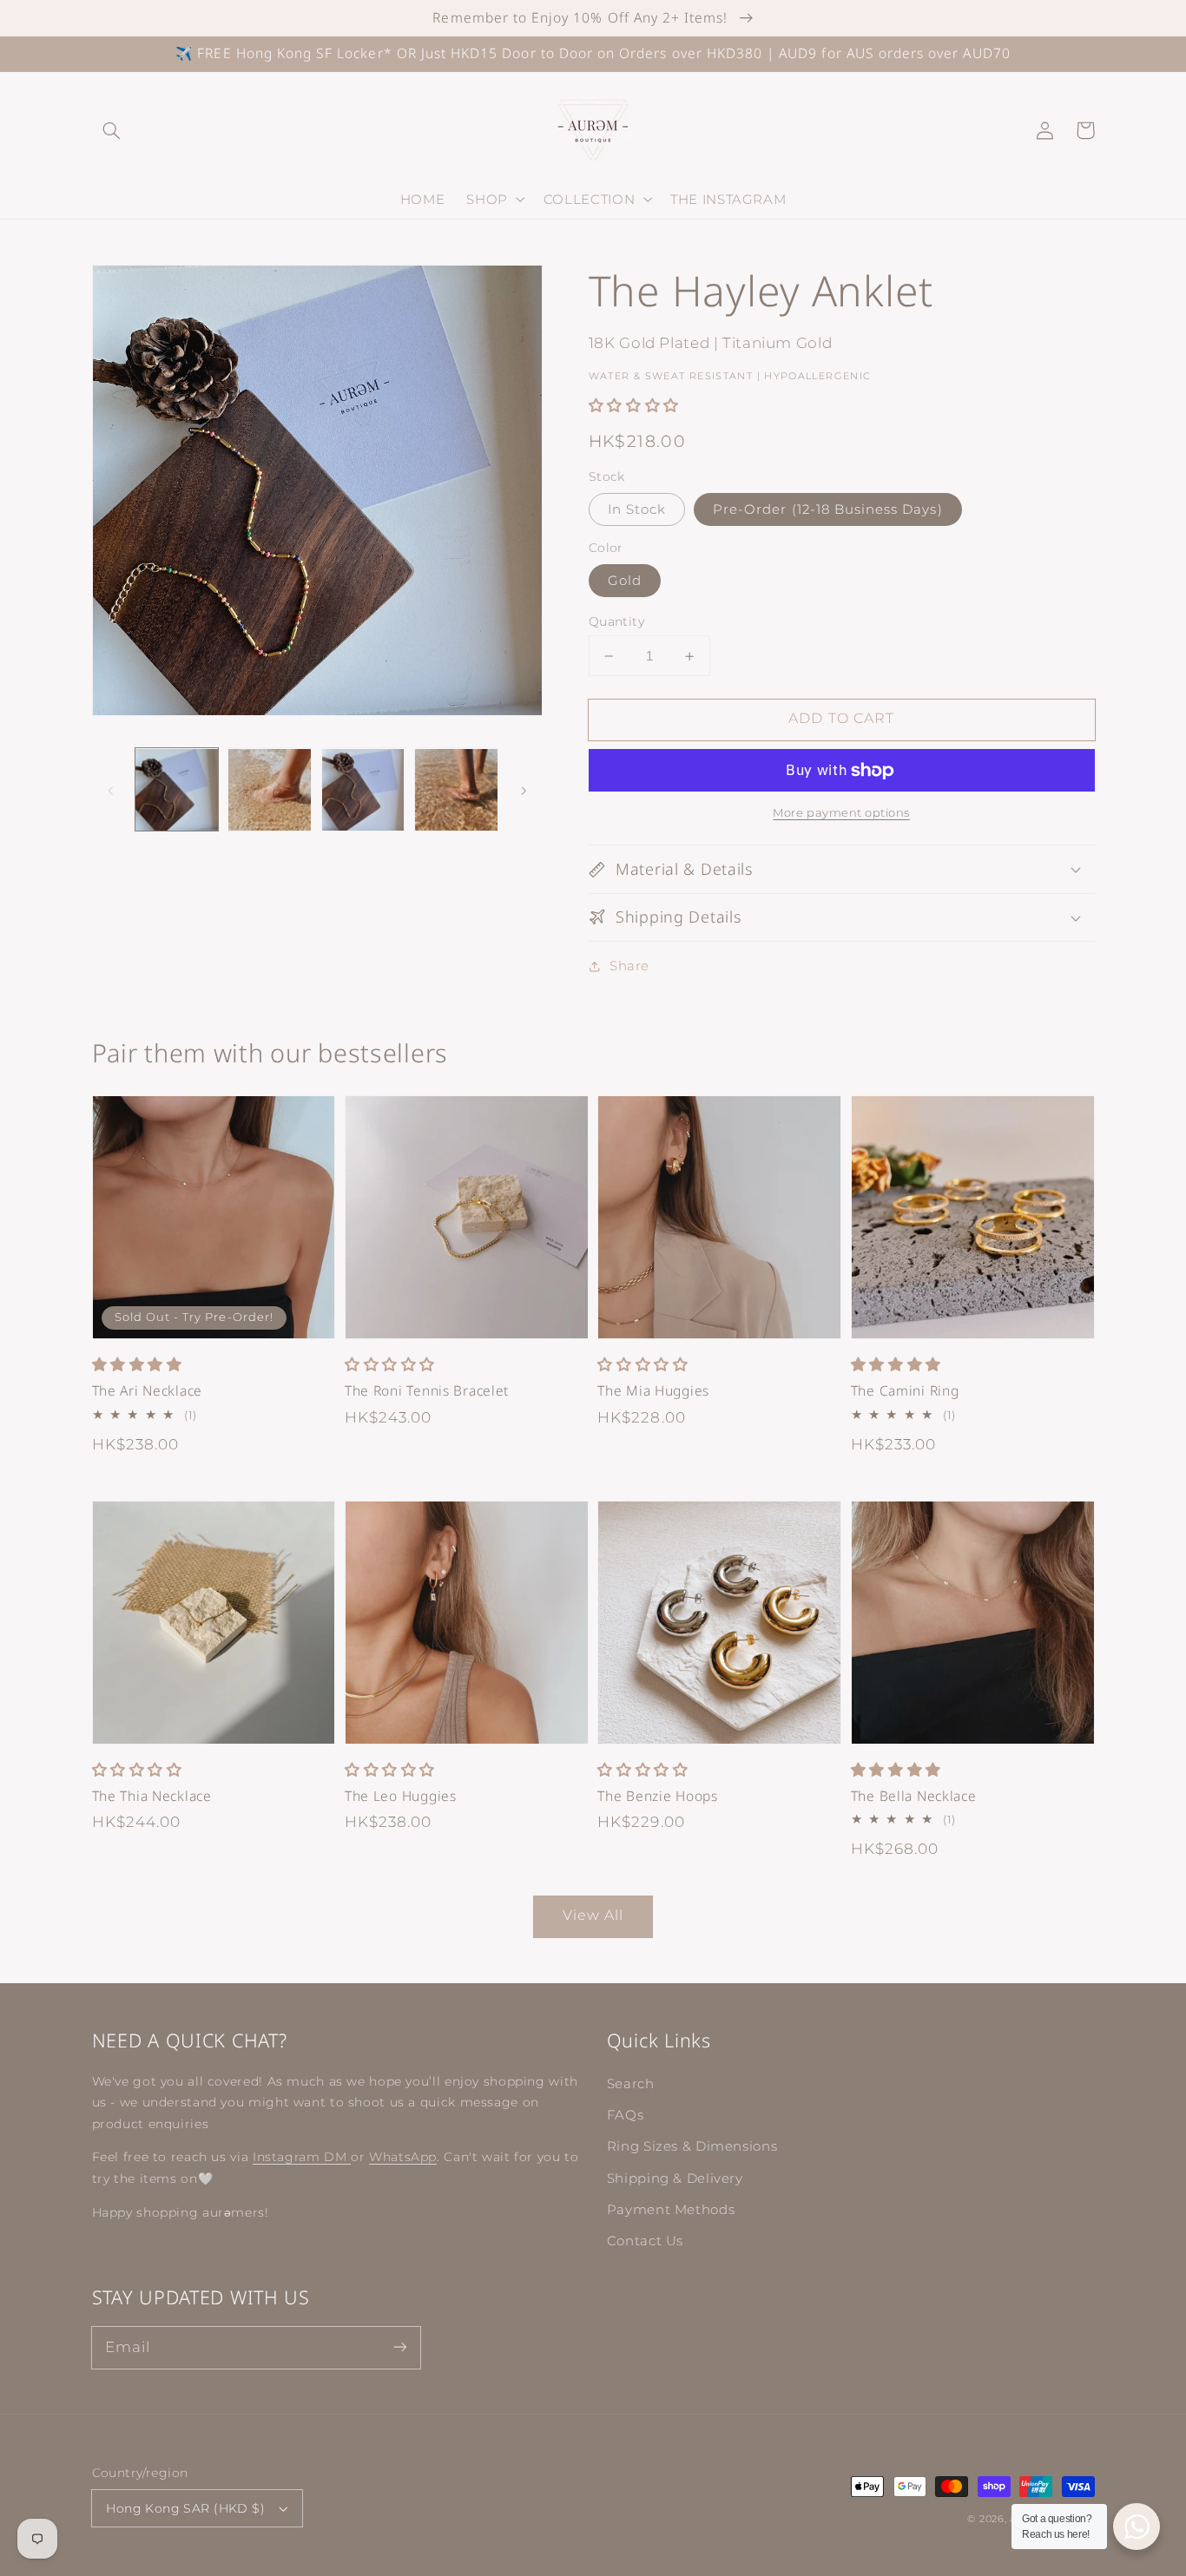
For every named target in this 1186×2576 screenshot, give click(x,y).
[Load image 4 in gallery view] (456, 790)
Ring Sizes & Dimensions (692, 2146)
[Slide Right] (524, 790)
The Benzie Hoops (658, 1796)
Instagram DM (302, 2157)
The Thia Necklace (152, 1796)
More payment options (841, 813)
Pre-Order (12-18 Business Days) (828, 509)
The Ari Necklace (148, 1391)
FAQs (626, 2115)
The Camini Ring (905, 1391)
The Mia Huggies (653, 1391)
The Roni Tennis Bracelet (427, 1391)
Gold (625, 581)
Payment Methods (671, 2210)
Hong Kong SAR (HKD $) (185, 2508)
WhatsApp (403, 2157)
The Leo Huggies (401, 1796)
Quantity (616, 621)
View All (593, 1915)
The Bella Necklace (914, 1796)
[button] (112, 130)
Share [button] (629, 966)
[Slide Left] (111, 790)
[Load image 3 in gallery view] (363, 790)
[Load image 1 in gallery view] (177, 790)
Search (631, 2084)
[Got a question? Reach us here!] (1137, 2527)
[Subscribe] (399, 2347)
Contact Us (645, 2241)
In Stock (637, 509)
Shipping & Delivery (675, 2178)
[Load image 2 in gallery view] (270, 790)
